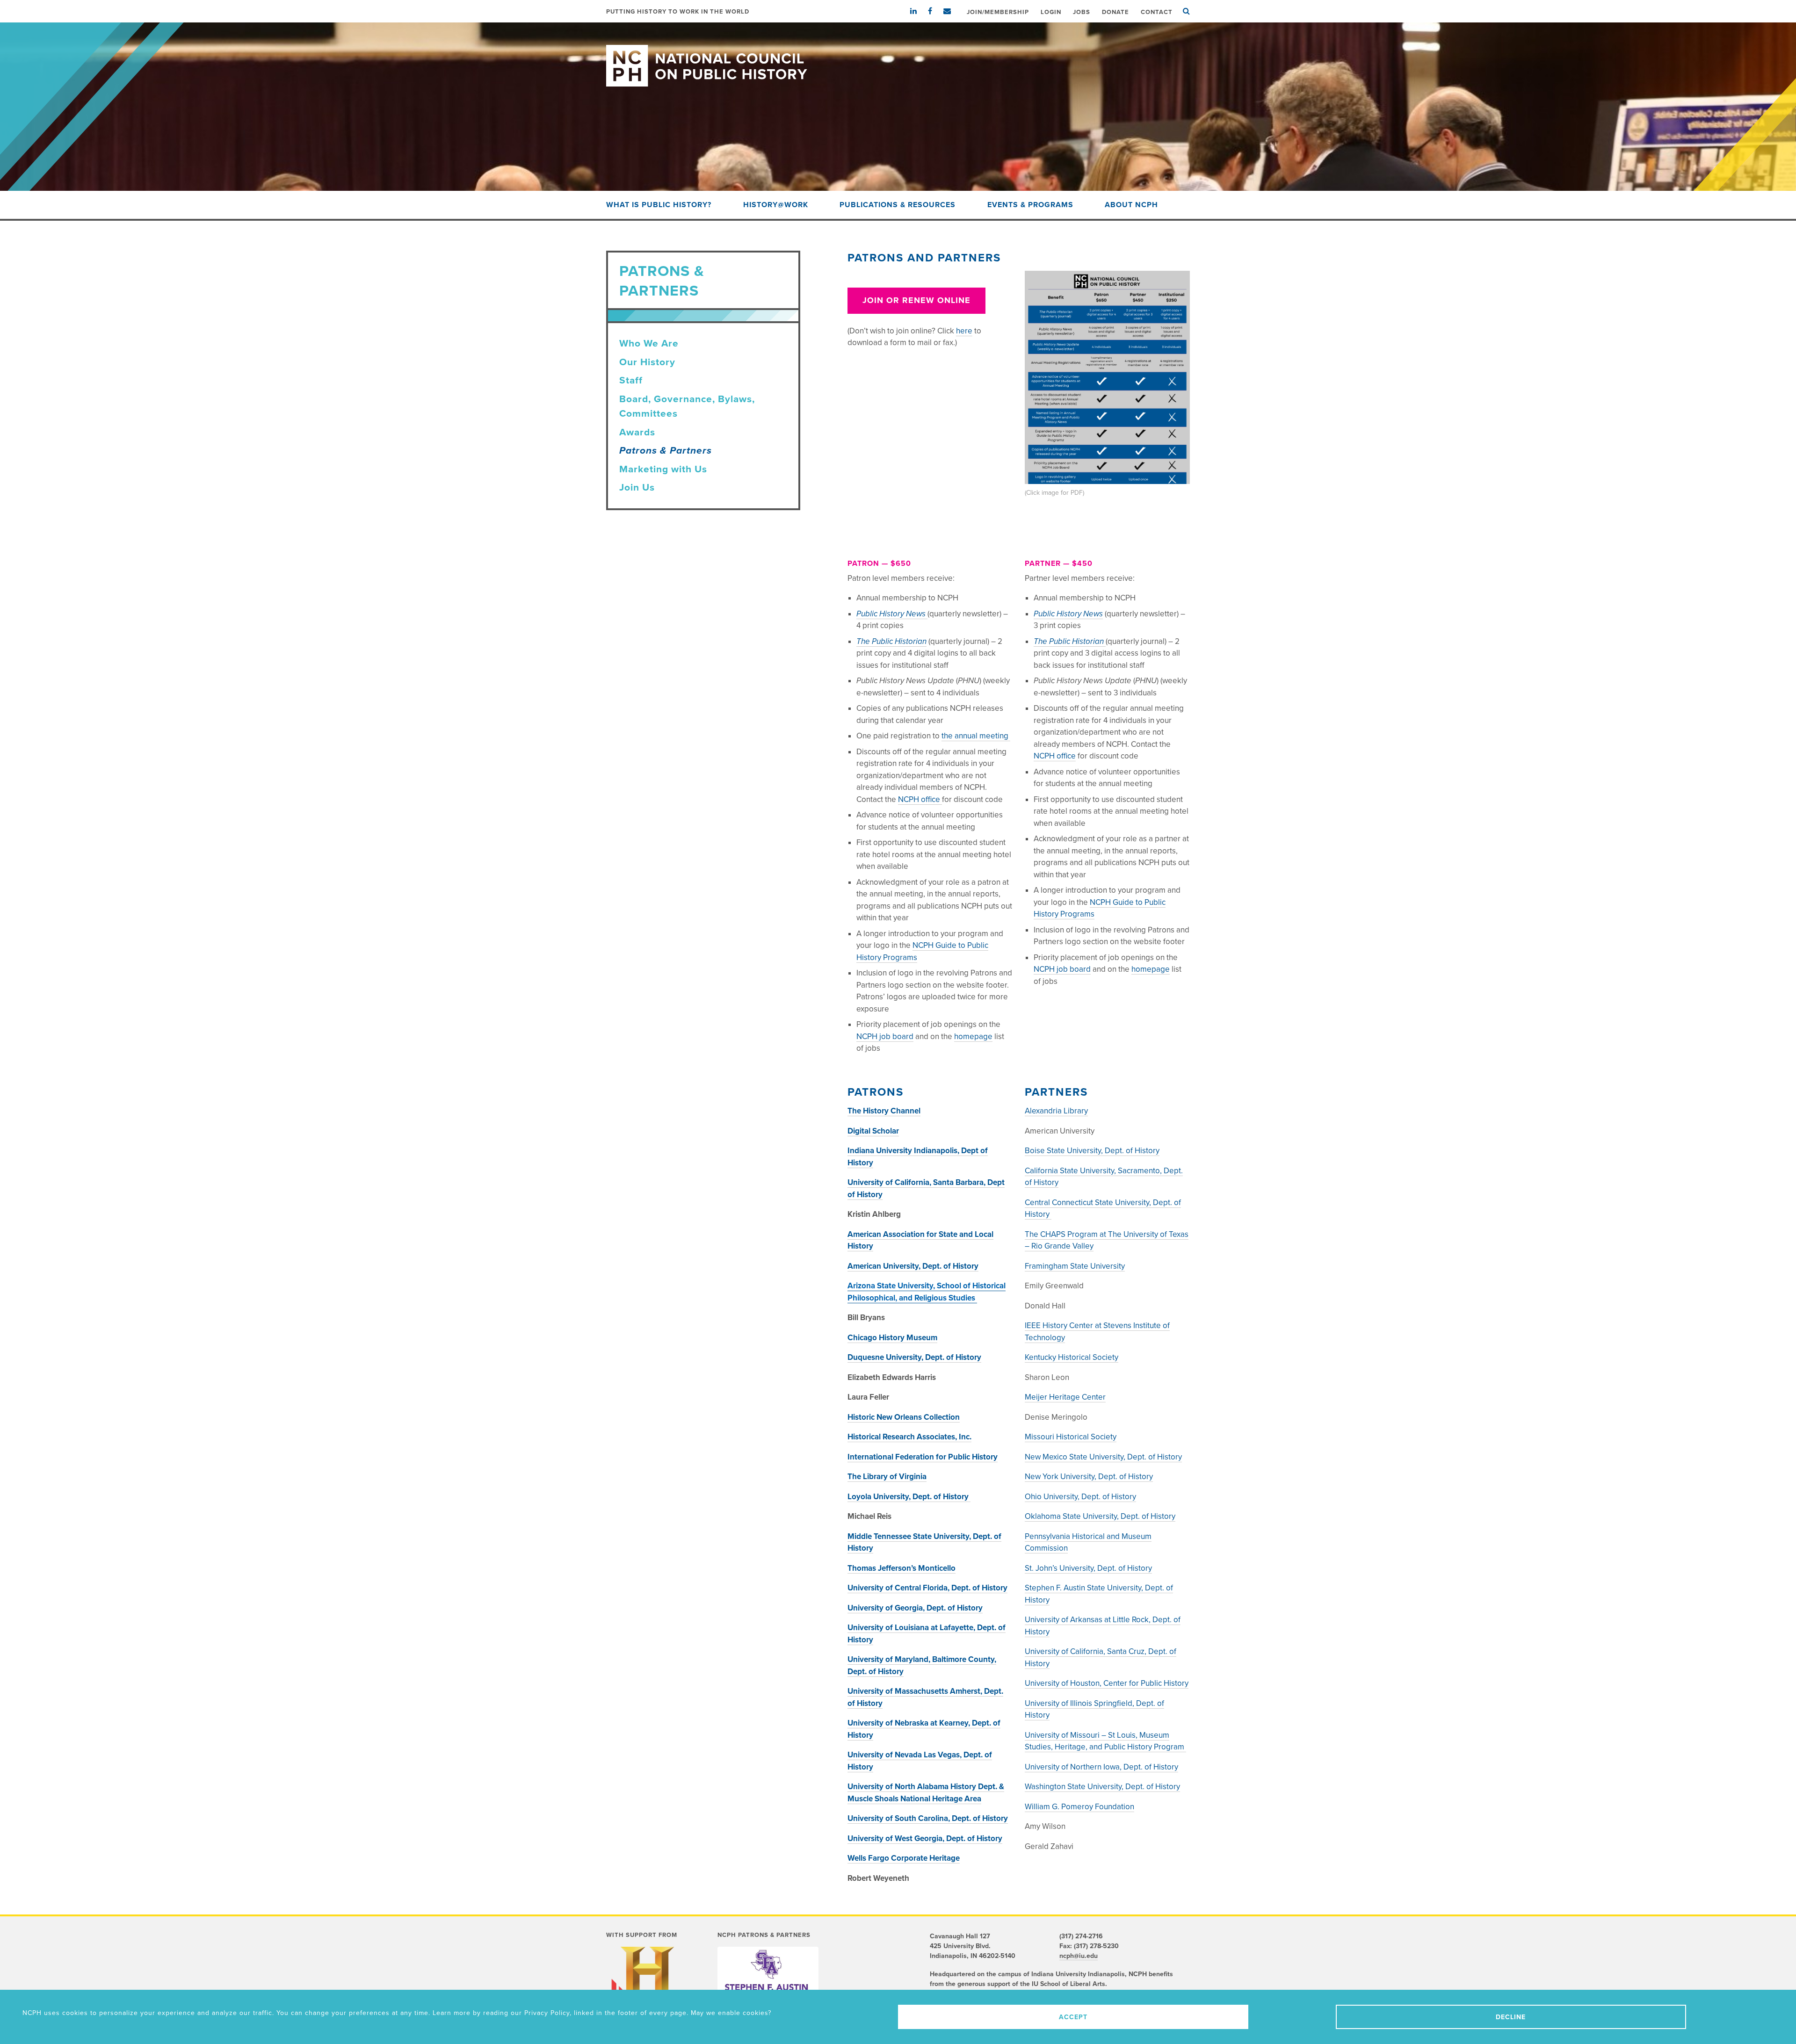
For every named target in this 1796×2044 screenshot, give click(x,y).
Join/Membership (998, 12)
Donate (1115, 12)
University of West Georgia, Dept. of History (925, 1838)
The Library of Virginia (887, 1477)
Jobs (1082, 12)
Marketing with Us (663, 469)
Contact (1157, 12)
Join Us (637, 488)
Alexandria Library (1056, 1111)
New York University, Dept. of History (1089, 1477)
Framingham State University (1075, 1266)
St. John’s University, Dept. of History (1088, 1568)
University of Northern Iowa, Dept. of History (1101, 1767)
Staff (631, 380)
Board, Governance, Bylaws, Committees (687, 407)
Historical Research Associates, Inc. (909, 1437)
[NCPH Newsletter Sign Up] (952, 11)
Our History (647, 362)
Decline (1511, 2017)
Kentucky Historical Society (1072, 1357)
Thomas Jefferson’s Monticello (902, 1568)
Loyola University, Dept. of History (909, 1497)
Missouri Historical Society (1071, 1437)
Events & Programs (1030, 205)
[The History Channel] (647, 1985)
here (964, 331)
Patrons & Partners (666, 451)
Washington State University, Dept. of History (1102, 1787)
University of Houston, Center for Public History (1107, 1683)
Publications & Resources (898, 205)
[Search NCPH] (1186, 11)
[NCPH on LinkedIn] (918, 11)
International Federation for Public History (923, 1457)
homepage (973, 1036)
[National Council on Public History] (898, 54)
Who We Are (649, 343)
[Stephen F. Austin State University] (768, 1983)
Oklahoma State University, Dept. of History (1100, 1516)
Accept (1073, 2017)
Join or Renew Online (916, 300)
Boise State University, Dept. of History (1092, 1151)
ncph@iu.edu (1079, 1956)
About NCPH (1131, 205)
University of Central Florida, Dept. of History (927, 1588)
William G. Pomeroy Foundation (1079, 1807)
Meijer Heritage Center (1065, 1397)
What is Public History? (659, 205)
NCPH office (920, 799)
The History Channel (884, 1111)
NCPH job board (885, 1036)
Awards (637, 432)
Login (1051, 12)
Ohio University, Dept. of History (1080, 1497)
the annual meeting (976, 736)
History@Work (776, 205)
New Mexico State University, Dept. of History (1103, 1457)
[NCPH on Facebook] (935, 11)
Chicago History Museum (892, 1338)
